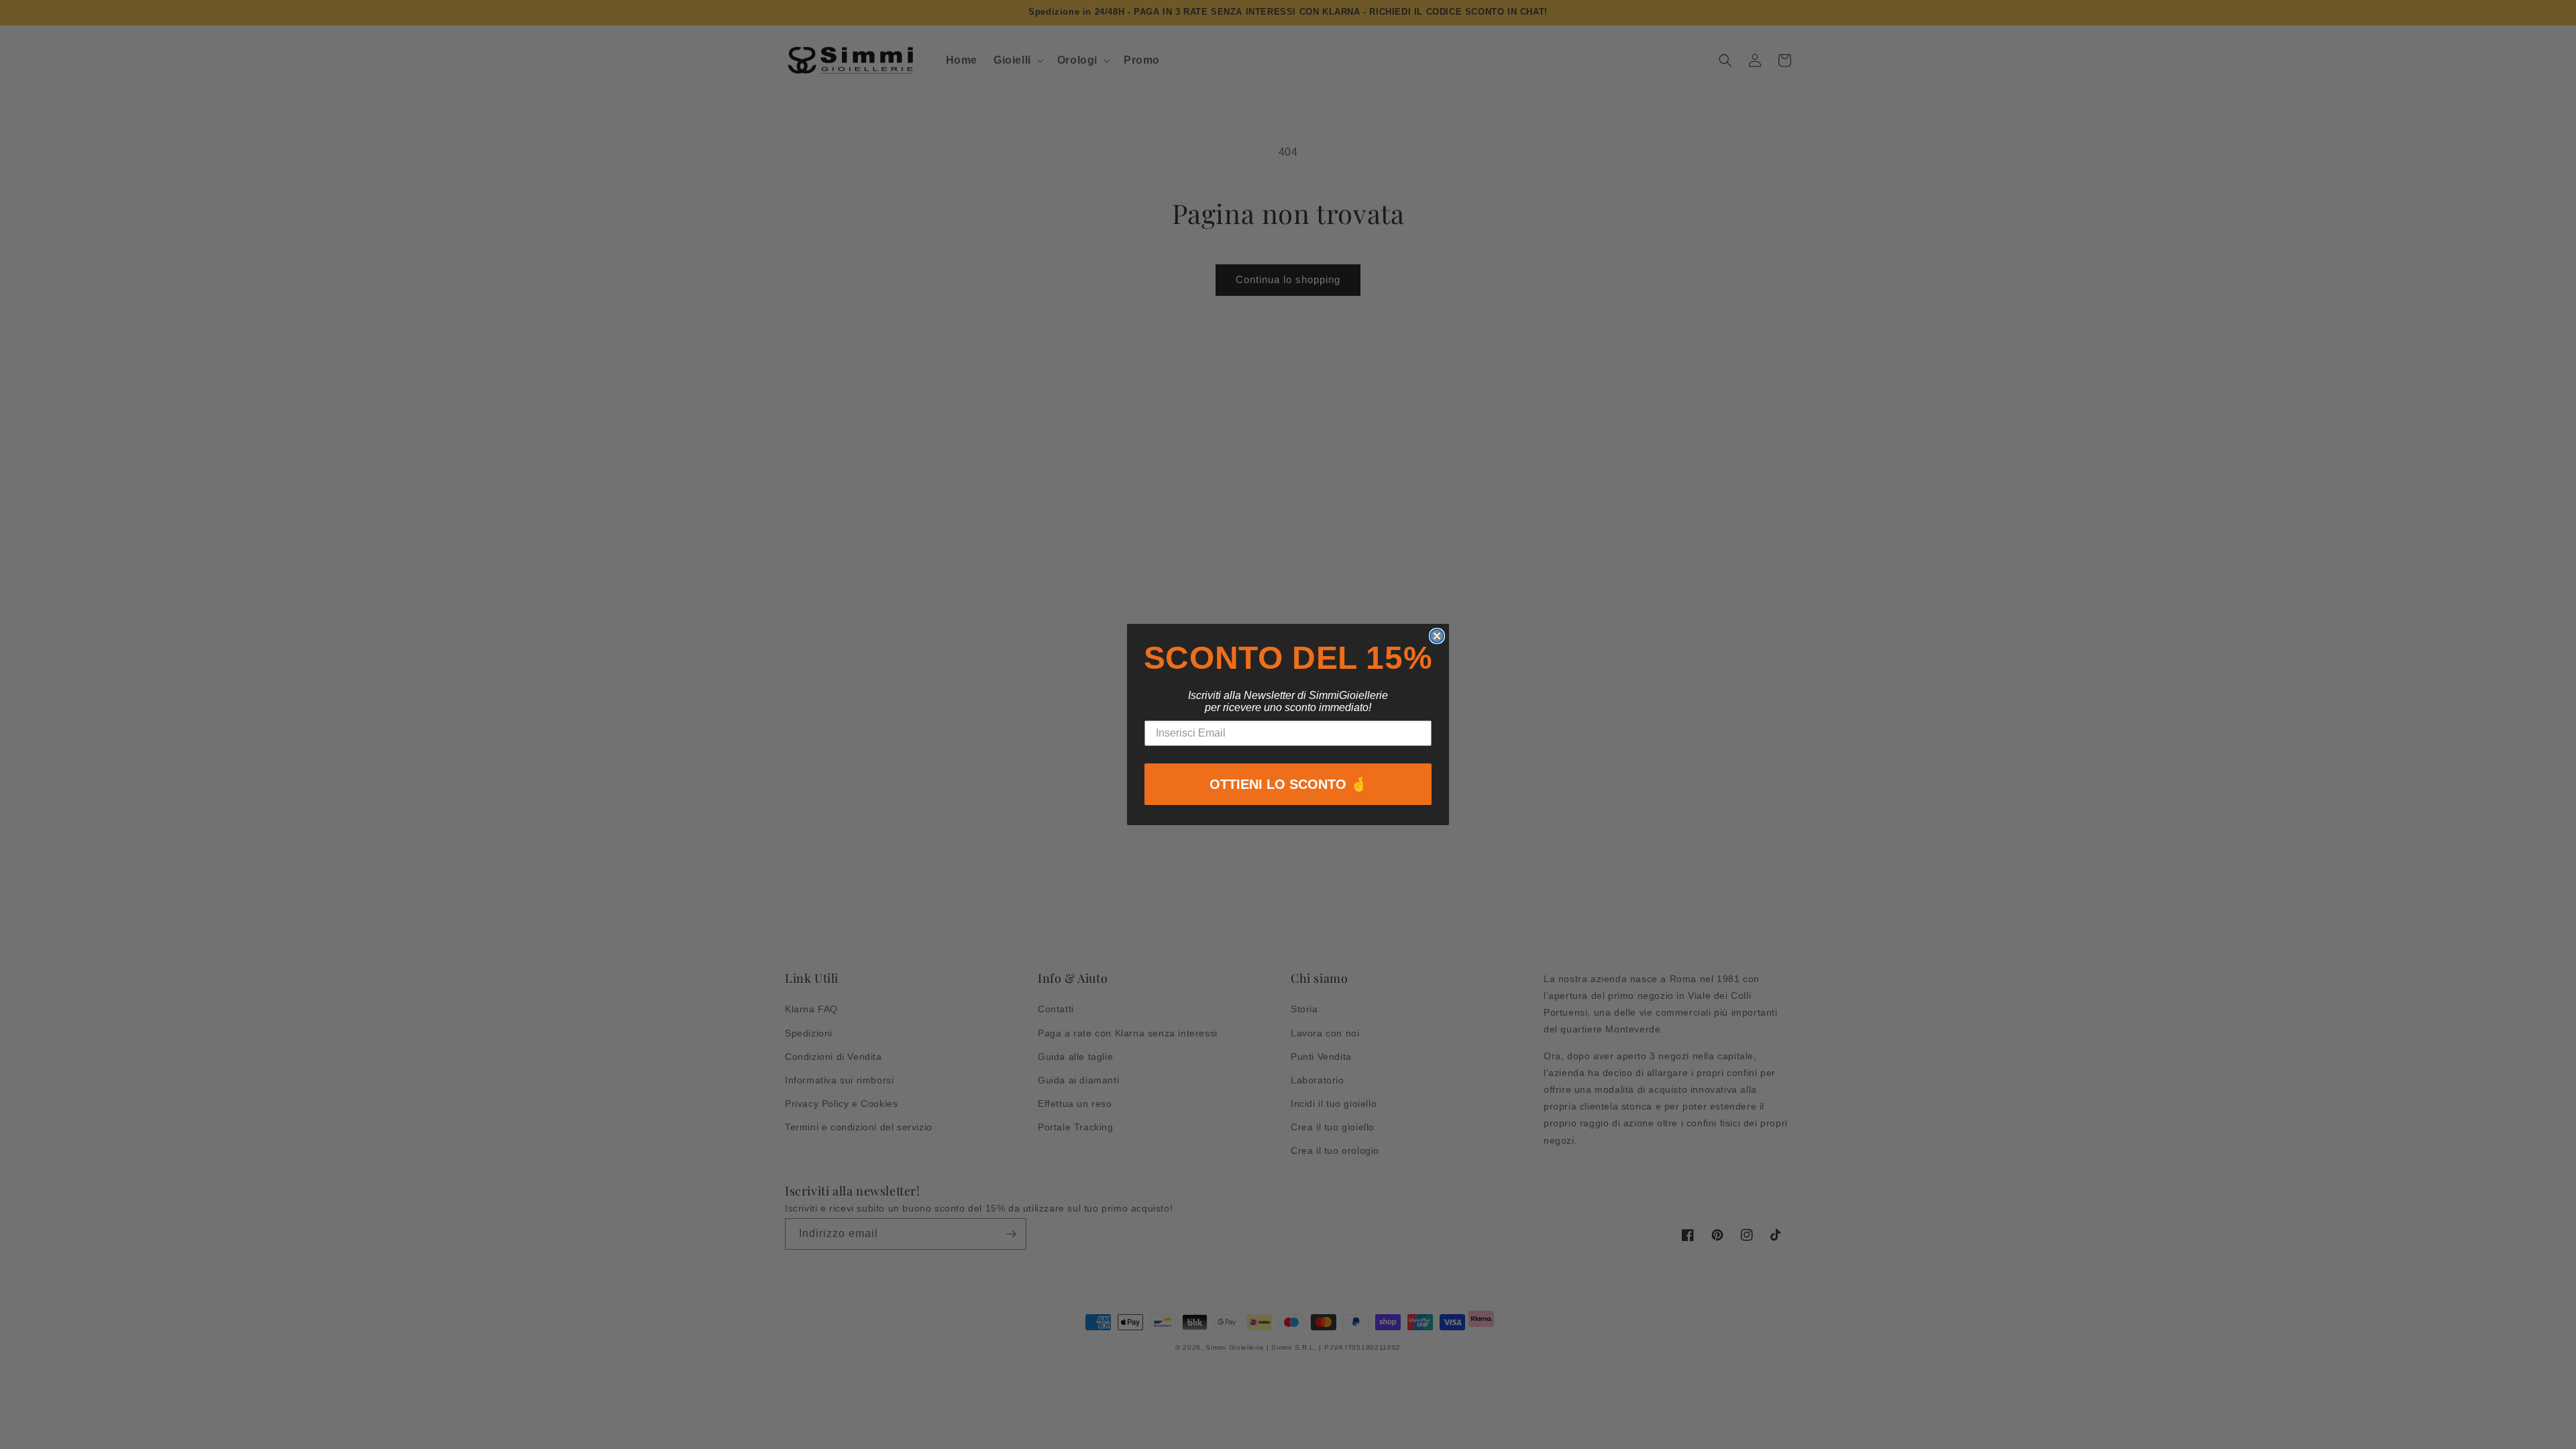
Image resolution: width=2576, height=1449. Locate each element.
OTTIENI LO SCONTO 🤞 (1288, 784)
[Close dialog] (1437, 636)
